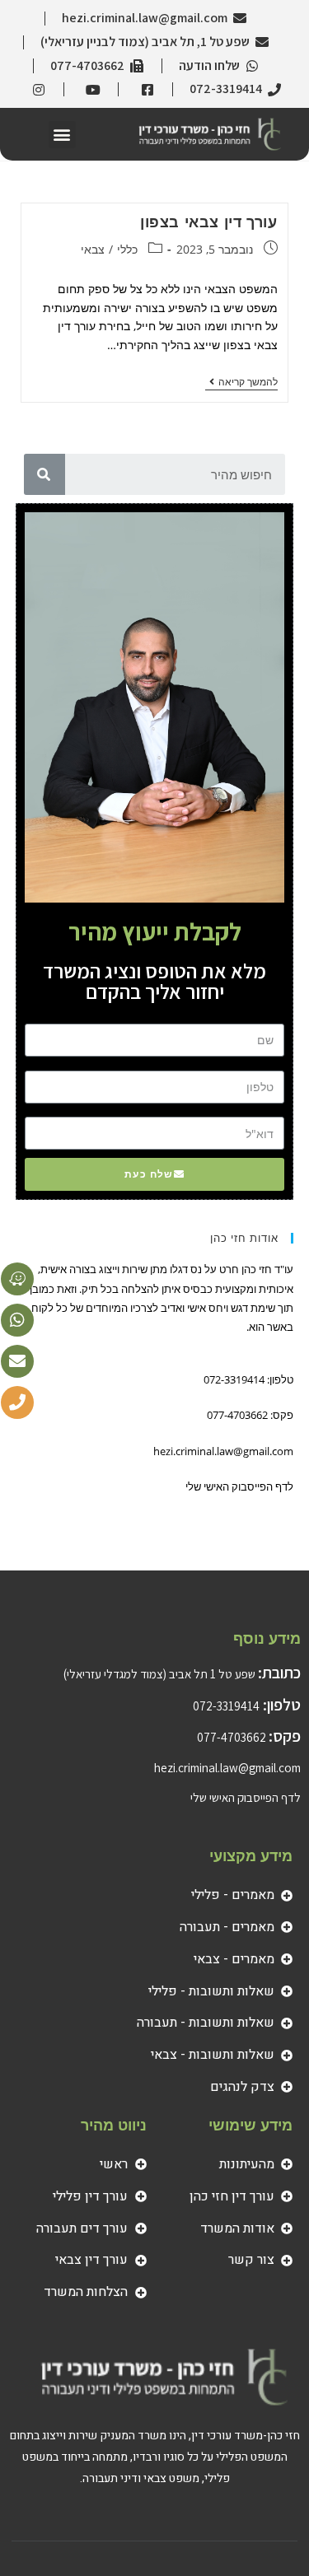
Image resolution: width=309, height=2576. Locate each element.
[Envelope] (17, 1361)
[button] (62, 135)
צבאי (93, 249)
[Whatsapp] (17, 1320)
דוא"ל (282, 1113)
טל (283, 1066)
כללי (127, 249)
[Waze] (17, 1279)
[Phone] (17, 1402)
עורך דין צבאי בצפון (208, 222)
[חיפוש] (44, 474)
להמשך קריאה (241, 383)
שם (283, 1019)
